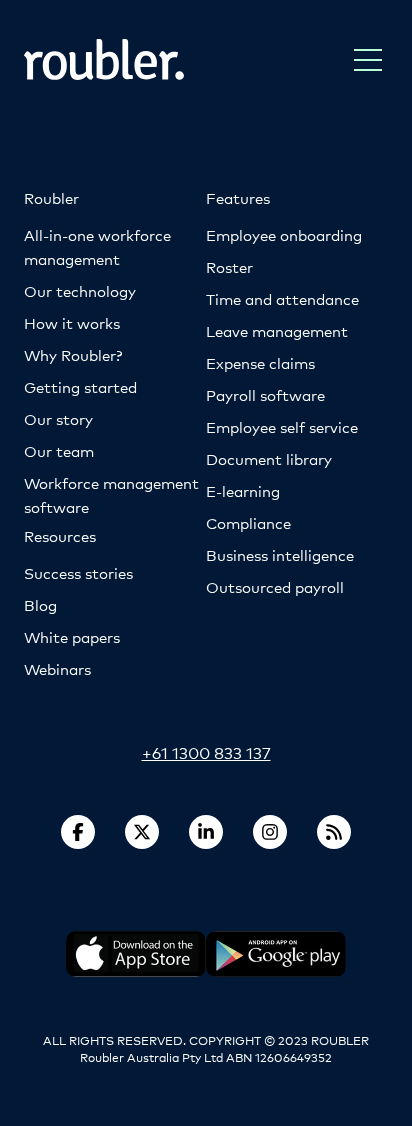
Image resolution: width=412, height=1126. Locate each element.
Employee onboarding (284, 234)
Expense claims (260, 362)
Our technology (80, 290)
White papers (72, 636)
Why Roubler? (73, 354)
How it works (72, 322)
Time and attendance (282, 298)
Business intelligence (280, 554)
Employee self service (282, 426)
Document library (269, 458)
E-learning (243, 490)
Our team (59, 450)
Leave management (277, 330)
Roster (229, 266)
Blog (40, 604)
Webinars (57, 668)
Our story (58, 418)
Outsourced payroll (275, 586)
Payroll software (265, 394)
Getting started (80, 386)
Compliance (248, 522)
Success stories (78, 572)
